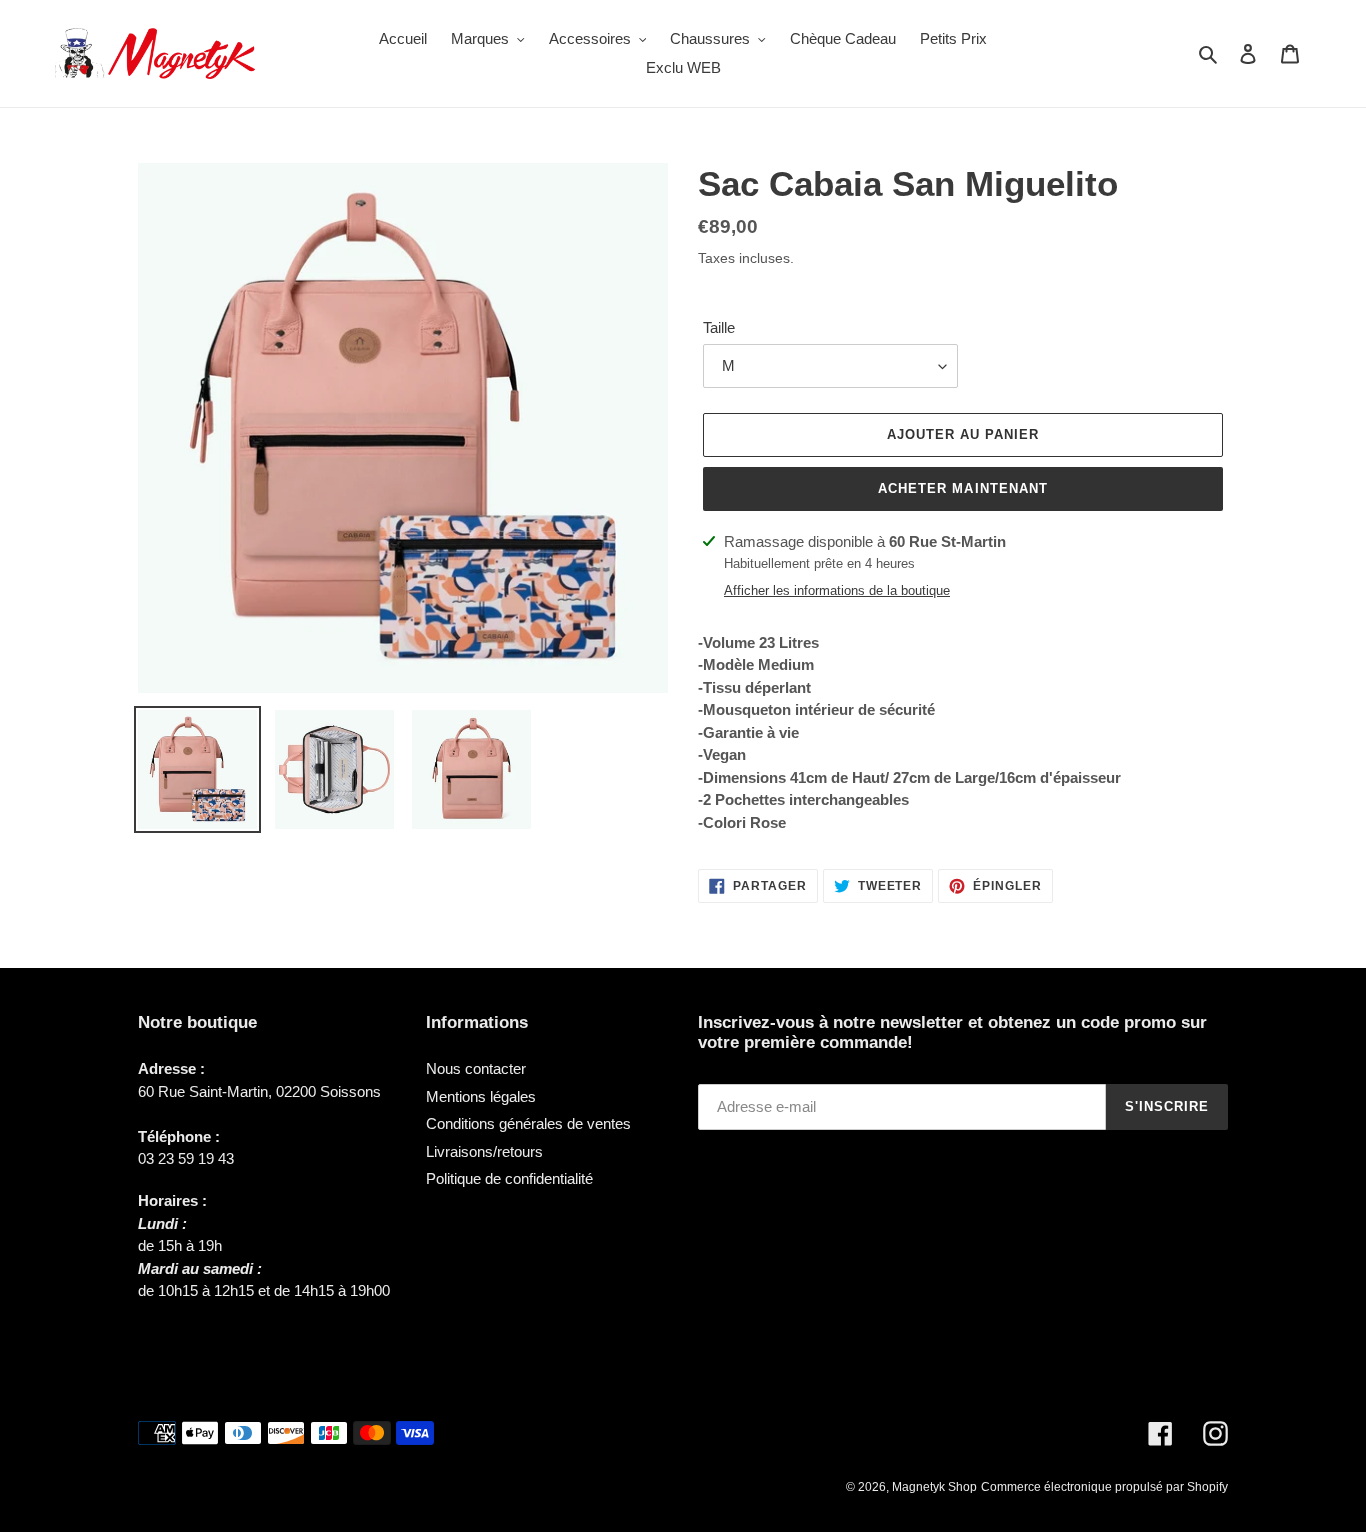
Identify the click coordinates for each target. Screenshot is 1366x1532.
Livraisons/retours (484, 1151)
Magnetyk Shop (934, 1487)
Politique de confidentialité (509, 1178)
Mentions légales (481, 1096)
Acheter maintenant (963, 488)
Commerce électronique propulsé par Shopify (1104, 1487)
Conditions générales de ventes (528, 1123)
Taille (719, 327)
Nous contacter (476, 1068)
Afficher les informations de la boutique (837, 590)
